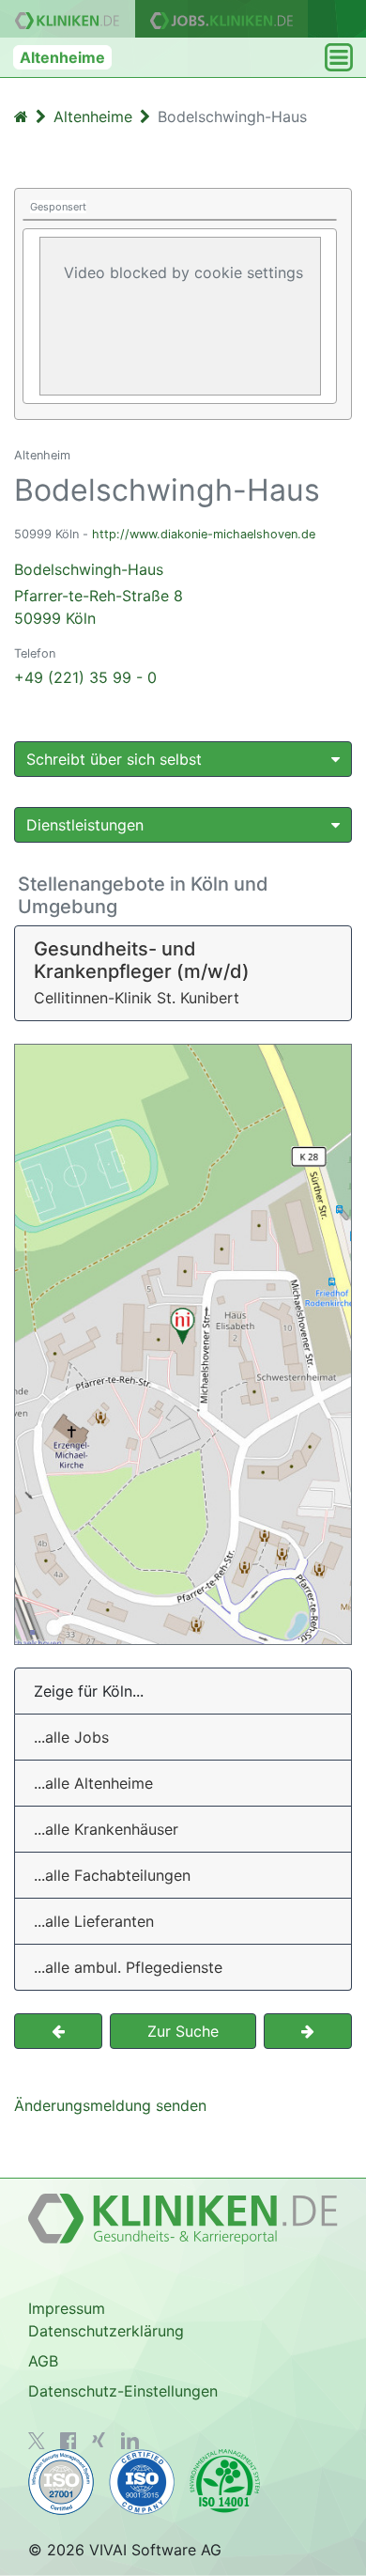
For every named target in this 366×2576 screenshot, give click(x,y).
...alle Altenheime (93, 1783)
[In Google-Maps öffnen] (183, 1344)
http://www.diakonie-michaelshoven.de (204, 534)
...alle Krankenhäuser (106, 1829)
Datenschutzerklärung (106, 2331)
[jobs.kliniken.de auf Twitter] (37, 2441)
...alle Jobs (71, 1737)
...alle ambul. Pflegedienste (128, 1967)
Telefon (35, 653)
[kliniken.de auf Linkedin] (130, 2441)
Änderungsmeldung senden (110, 2105)
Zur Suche (183, 2031)
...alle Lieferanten (94, 1921)
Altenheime (62, 57)
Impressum (67, 2308)
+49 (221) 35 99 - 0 (85, 677)
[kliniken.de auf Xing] (99, 2440)
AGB (43, 2361)
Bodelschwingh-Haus (99, 594)
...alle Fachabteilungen (112, 1875)
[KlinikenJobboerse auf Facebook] (69, 2441)
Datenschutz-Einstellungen (123, 2391)
